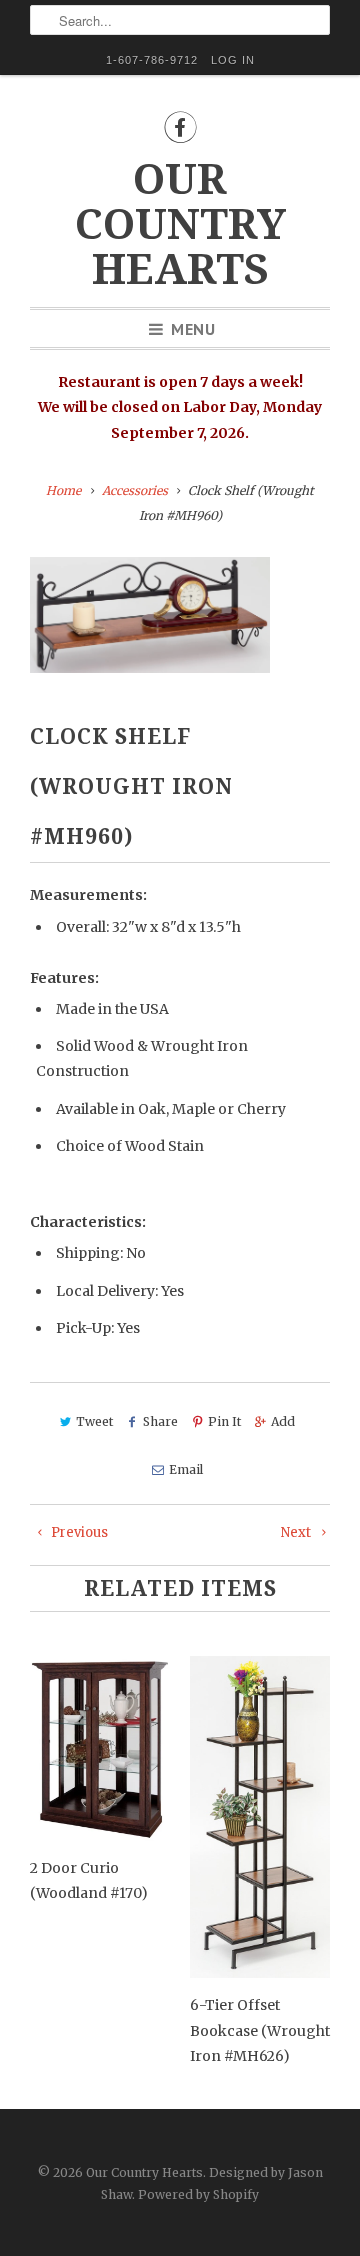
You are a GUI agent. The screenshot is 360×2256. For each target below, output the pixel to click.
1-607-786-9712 (152, 60)
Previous (78, 1532)
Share (160, 1421)
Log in (233, 60)
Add (283, 1421)
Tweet (94, 1421)
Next (297, 1532)
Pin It (224, 1421)
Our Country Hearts (180, 224)
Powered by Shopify (198, 2194)
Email (185, 1469)
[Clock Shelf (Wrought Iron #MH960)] (150, 615)
